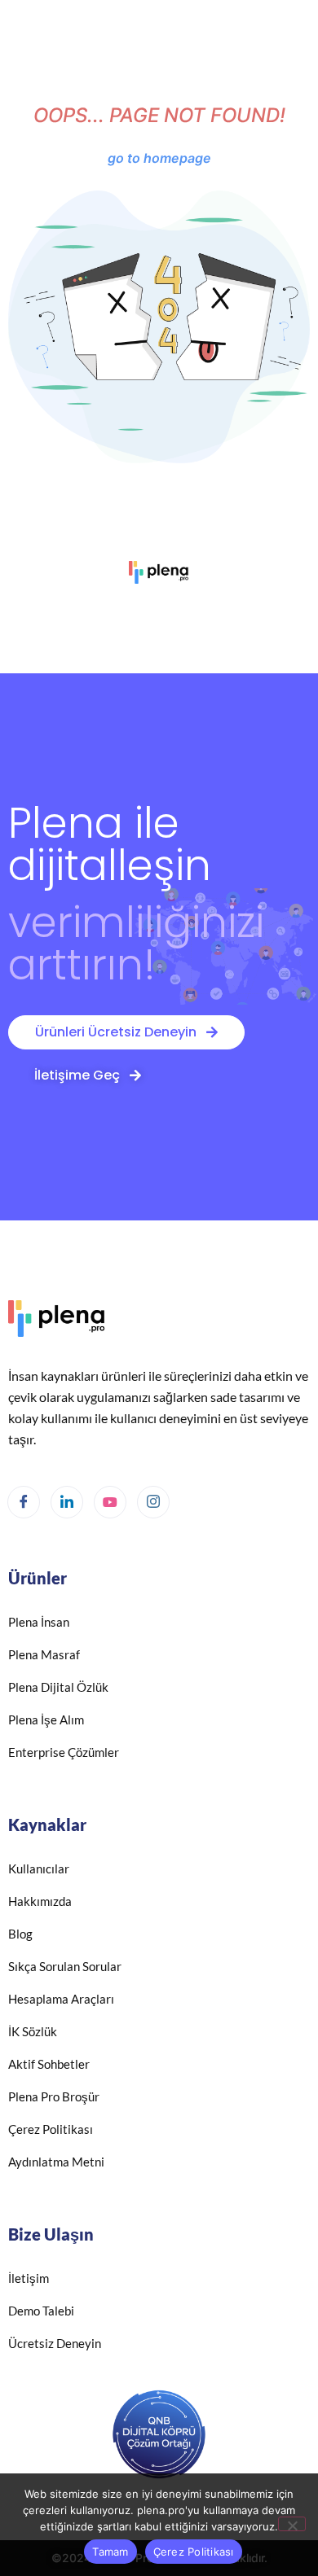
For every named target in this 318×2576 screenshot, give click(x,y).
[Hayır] (292, 2524)
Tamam (110, 2552)
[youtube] (110, 1502)
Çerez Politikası (194, 2552)
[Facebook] (24, 1502)
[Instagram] (153, 1502)
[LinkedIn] (67, 1502)
